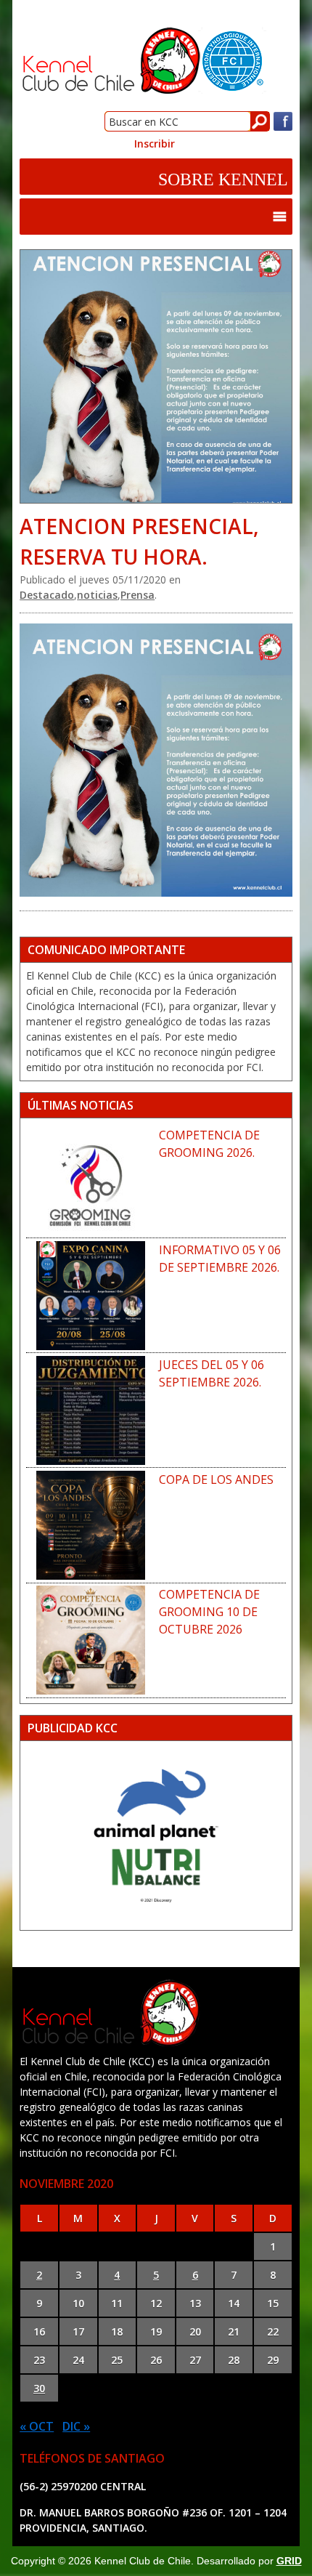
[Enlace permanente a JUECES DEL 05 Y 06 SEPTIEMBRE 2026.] (91, 1410)
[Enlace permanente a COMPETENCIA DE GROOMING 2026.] (91, 1181)
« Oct (37, 2426)
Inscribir (155, 144)
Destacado (47, 595)
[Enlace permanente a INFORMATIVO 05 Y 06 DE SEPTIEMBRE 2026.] (91, 1296)
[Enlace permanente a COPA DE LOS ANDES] (91, 1525)
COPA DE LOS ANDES (216, 1479)
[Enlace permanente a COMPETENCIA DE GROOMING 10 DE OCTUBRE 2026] (91, 1640)
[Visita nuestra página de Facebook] (283, 128)
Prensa (137, 595)
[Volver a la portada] (143, 91)
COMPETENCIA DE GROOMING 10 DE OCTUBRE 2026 (209, 1612)
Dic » (76, 2426)
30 (39, 2388)
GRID (289, 2561)
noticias (97, 595)
